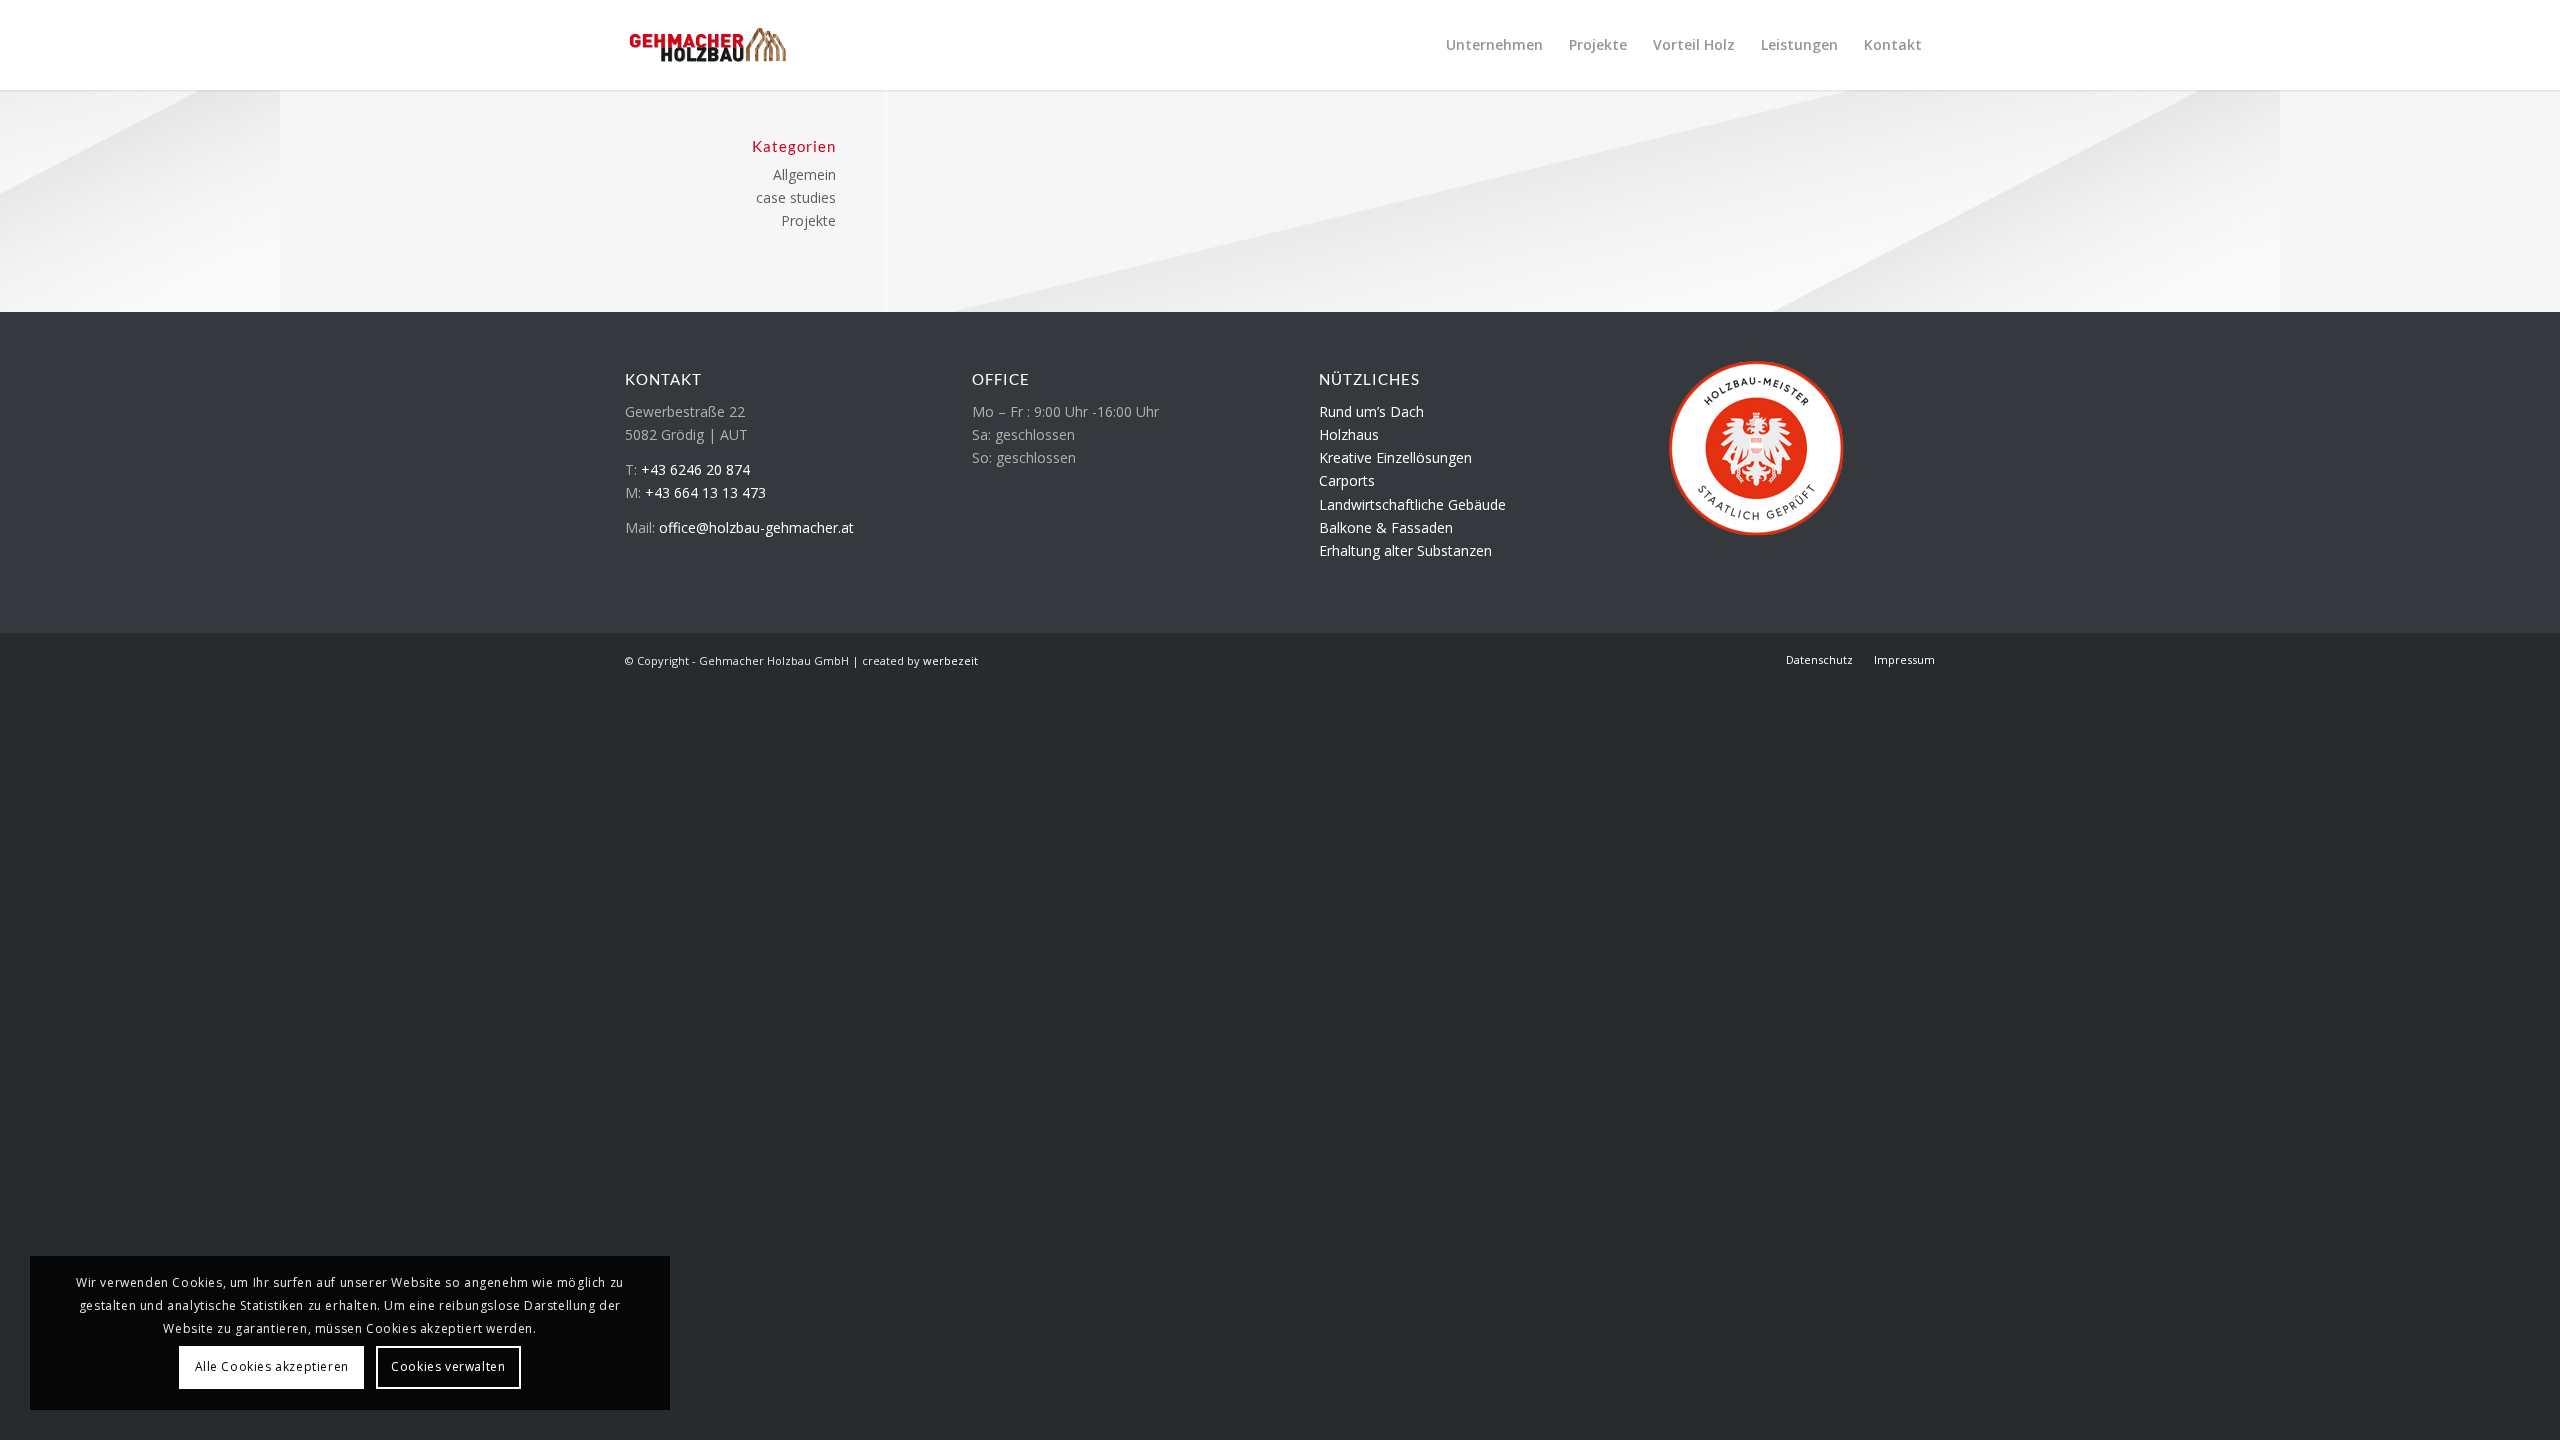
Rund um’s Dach (1371, 411)
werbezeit (950, 660)
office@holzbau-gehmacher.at (756, 527)
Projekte (808, 220)
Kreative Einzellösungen (1395, 457)
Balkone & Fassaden (1386, 527)
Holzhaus (1349, 434)
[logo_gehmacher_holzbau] (707, 45)
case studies (796, 197)
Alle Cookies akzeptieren (272, 1366)
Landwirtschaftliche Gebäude (1412, 504)
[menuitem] (1494, 45)
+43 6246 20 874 (695, 469)
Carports (1347, 480)
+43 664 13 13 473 (705, 492)
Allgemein (804, 174)
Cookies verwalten (448, 1366)
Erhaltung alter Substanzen (1405, 550)
